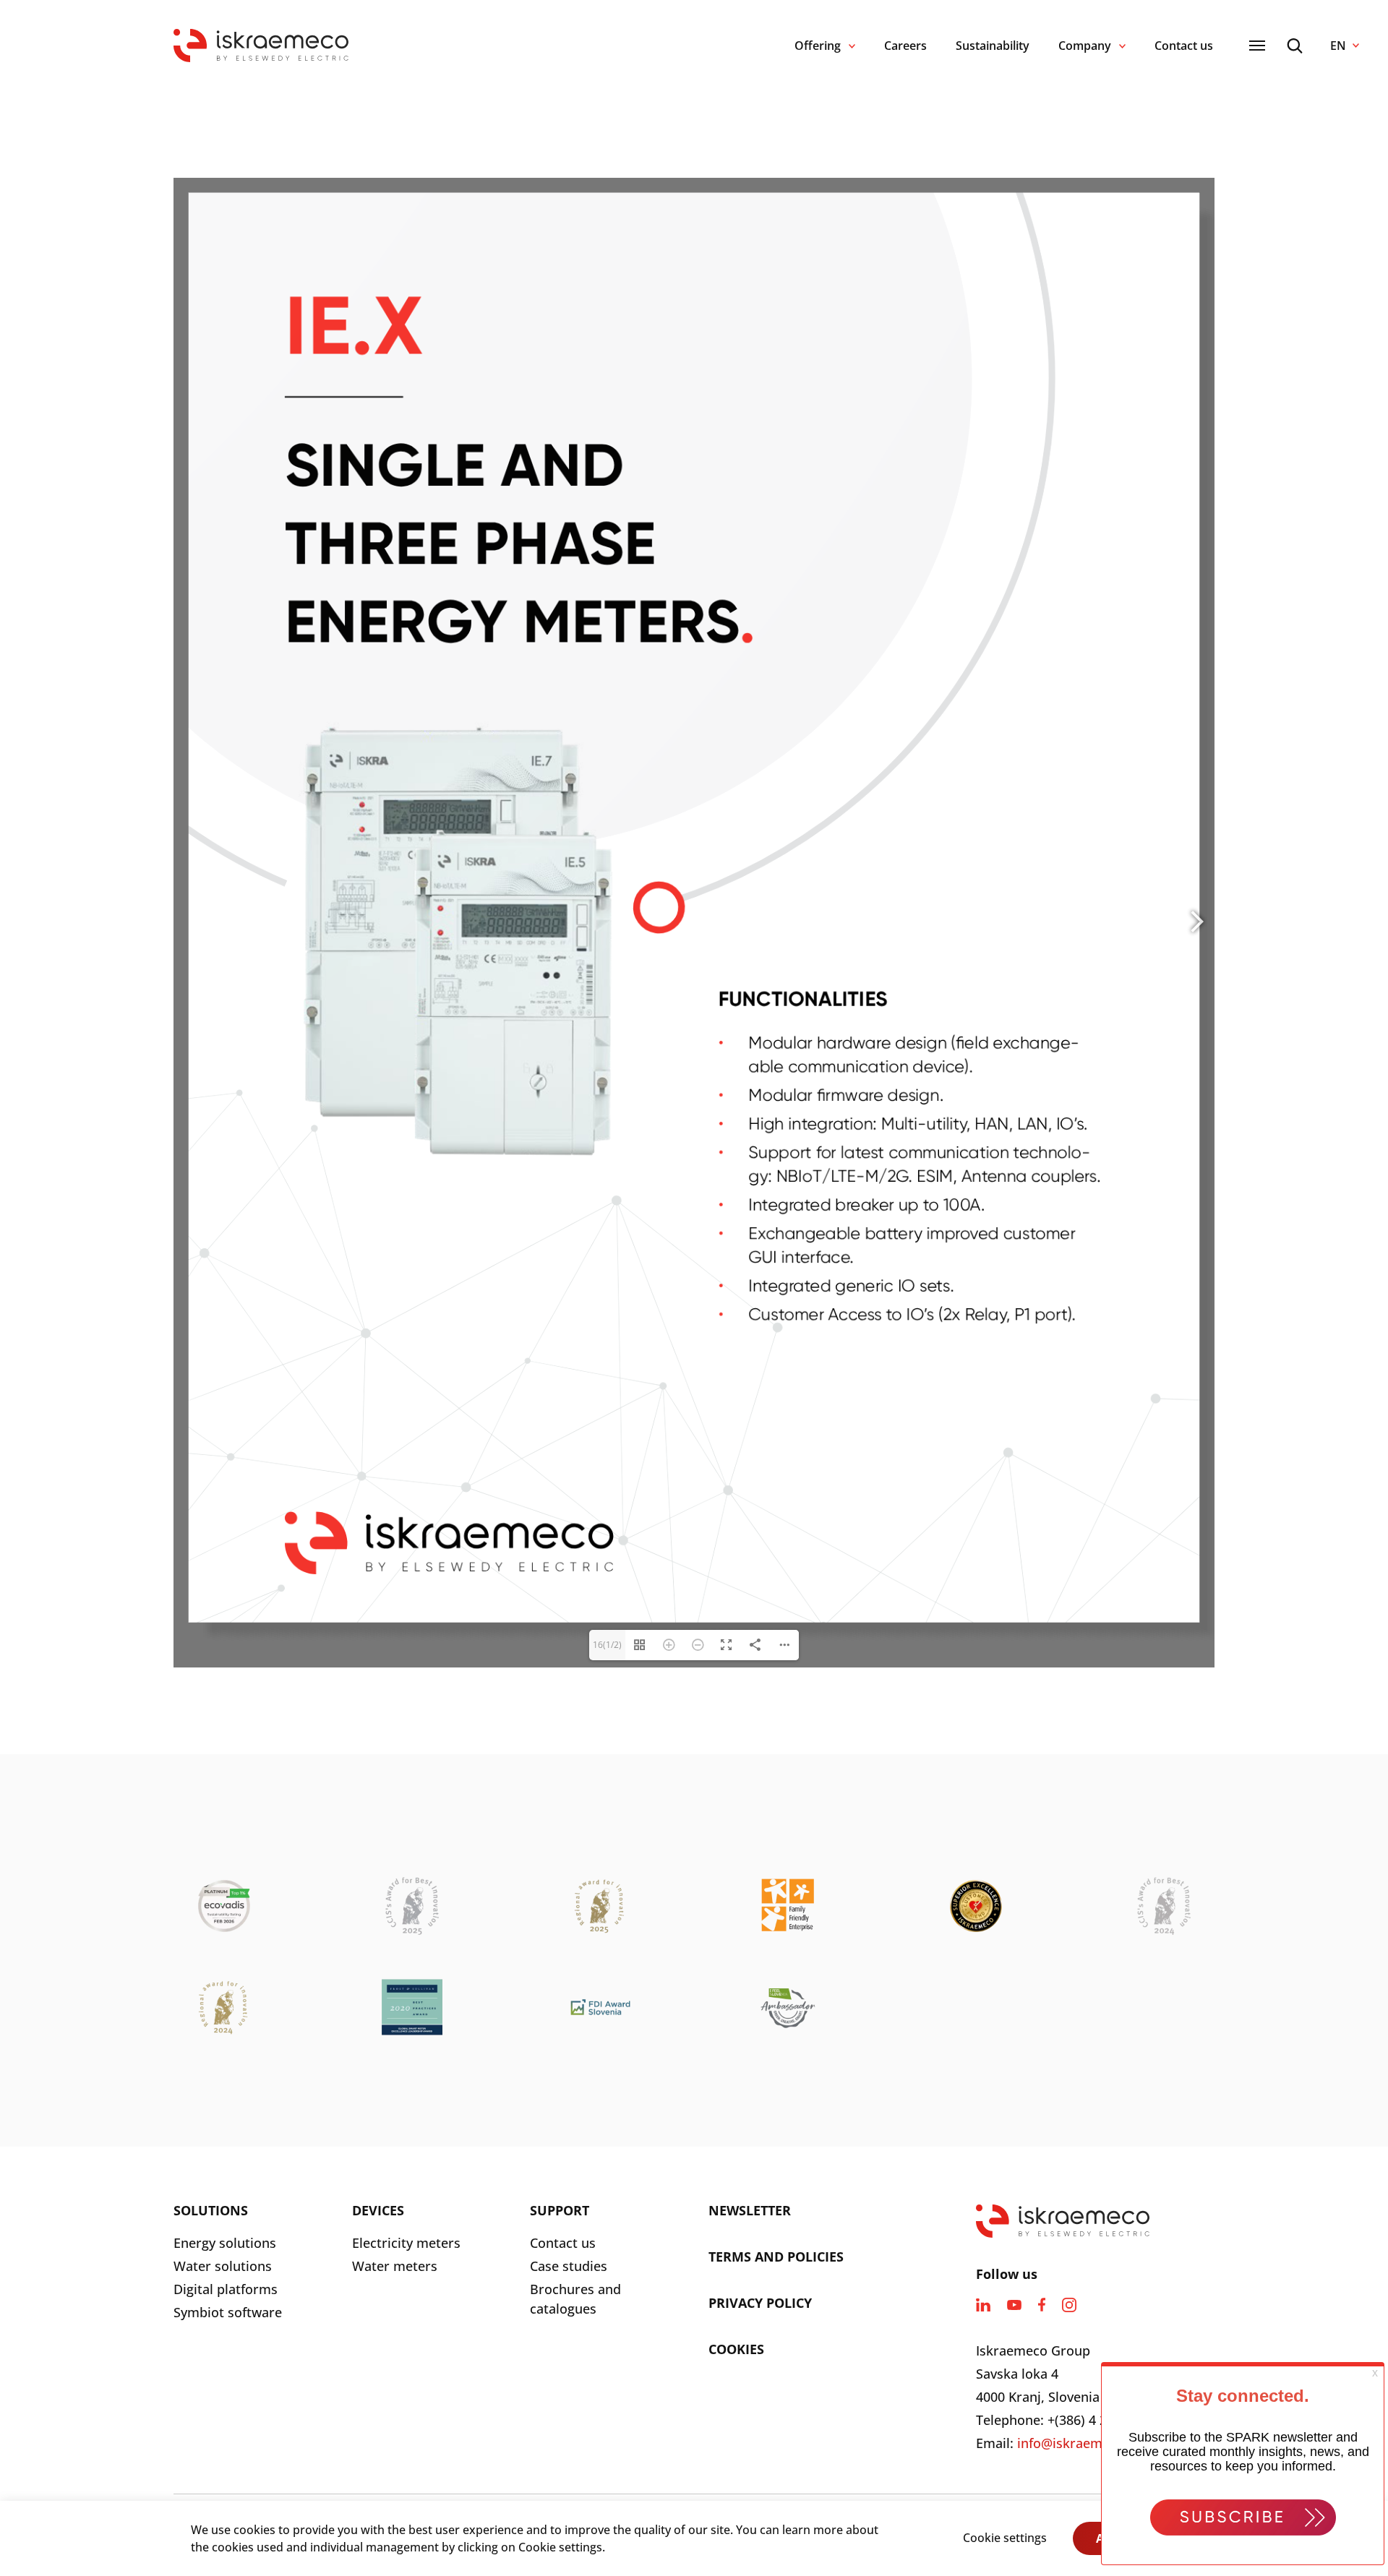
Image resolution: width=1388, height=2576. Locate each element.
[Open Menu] (1257, 46)
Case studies (569, 2266)
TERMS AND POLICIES (776, 2257)
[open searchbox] (1295, 46)
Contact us (1184, 46)
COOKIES (736, 2349)
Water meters (395, 2266)
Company (1085, 46)
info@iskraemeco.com (1086, 2443)
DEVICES (378, 2210)
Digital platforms (226, 2289)
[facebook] (1042, 2305)
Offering (818, 46)
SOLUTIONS (211, 2210)
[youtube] (1014, 2305)
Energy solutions (225, 2243)
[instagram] (1069, 2305)
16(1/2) (607, 1645)
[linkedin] (983, 2305)
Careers (905, 46)
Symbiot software (228, 2312)
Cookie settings (1005, 2538)
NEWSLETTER (750, 2210)
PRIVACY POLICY (760, 2303)
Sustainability (993, 46)
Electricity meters (406, 2243)
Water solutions (223, 2266)
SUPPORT (560, 2210)
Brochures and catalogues (575, 2299)
